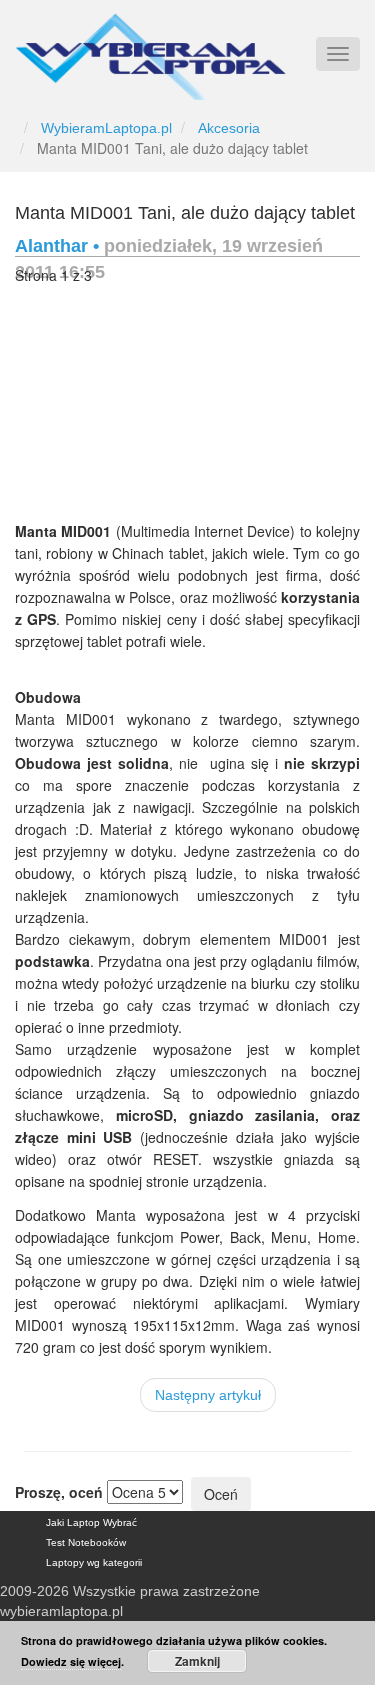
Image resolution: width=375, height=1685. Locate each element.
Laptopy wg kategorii (94, 1562)
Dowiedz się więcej (71, 1661)
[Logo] (150, 48)
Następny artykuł (208, 1395)
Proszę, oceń (59, 1492)
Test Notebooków (86, 1542)
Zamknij (197, 1661)
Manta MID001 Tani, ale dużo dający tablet (185, 213)
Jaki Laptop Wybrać (91, 1522)
